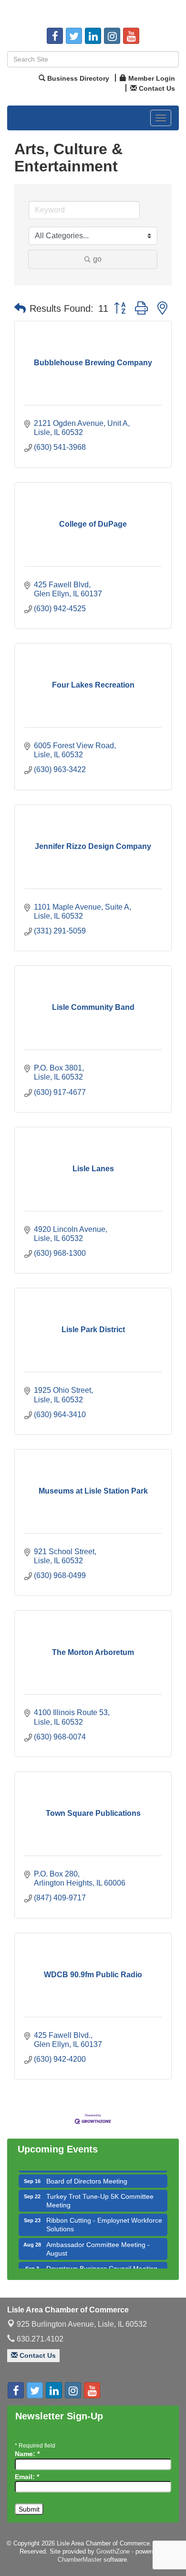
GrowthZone (113, 2551)
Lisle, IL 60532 (82, 2324)
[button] (20, 308)
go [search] (97, 259)
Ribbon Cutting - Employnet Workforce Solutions (104, 2217)
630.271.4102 (39, 2339)
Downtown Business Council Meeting (102, 2261)
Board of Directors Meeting (87, 2174)
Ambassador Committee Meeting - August (98, 2242)
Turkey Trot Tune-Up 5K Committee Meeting (100, 2194)
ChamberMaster (80, 2560)
